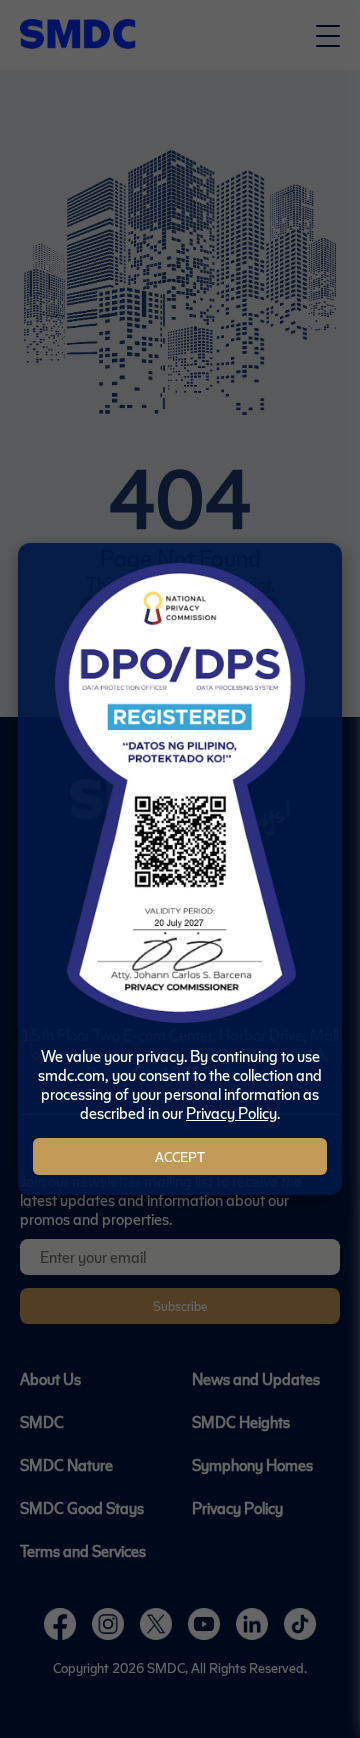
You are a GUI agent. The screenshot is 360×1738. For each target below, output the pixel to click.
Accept (180, 1156)
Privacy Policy (231, 1112)
